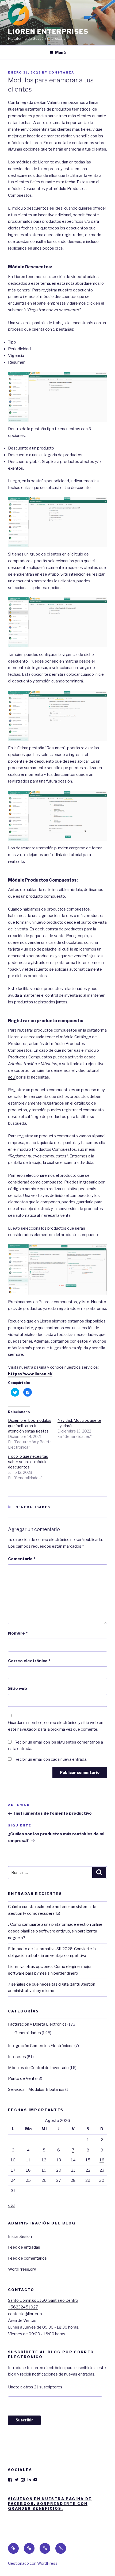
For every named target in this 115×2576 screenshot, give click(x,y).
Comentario (22, 1559)
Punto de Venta (22, 2078)
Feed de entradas (24, 2247)
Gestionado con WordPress (33, 2563)
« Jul (12, 2205)
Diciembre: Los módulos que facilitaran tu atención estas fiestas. (30, 1426)
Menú (60, 52)
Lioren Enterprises (48, 32)
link (59, 855)
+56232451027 (23, 2307)
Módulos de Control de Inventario (38, 2068)
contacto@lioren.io (25, 2314)
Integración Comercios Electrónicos (41, 2046)
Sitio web (18, 1689)
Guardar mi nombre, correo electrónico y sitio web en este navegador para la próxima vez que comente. (56, 1726)
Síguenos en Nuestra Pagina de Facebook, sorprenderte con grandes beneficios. (50, 2504)
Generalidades (33, 1507)
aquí (12, 1077)
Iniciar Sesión (20, 2237)
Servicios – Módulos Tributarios (36, 2089)
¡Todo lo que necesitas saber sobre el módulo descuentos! (28, 1462)
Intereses (17, 2057)
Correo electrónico (29, 1661)
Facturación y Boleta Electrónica (37, 2024)
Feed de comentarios (27, 2258)
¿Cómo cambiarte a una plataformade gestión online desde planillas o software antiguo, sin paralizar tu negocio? (55, 1931)
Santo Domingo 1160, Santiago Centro (43, 2300)
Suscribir (24, 2420)
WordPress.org (22, 2269)
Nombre (18, 1633)
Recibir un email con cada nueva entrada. (51, 1759)
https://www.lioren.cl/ (30, 1374)
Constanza (62, 72)
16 (102, 2160)
